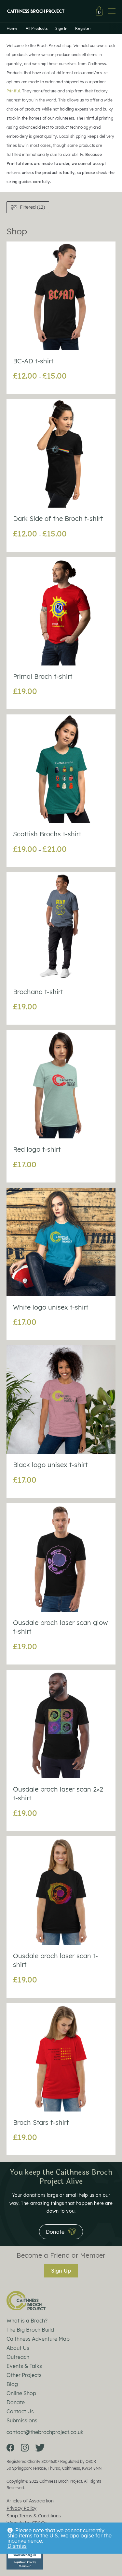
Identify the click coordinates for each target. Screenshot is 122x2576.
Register (83, 28)
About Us (18, 2348)
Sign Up (61, 2271)
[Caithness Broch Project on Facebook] (10, 2448)
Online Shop (21, 2393)
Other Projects (24, 2375)
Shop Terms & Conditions (34, 2516)
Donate (16, 2402)
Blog (12, 2384)
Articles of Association (30, 2501)
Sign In (61, 28)
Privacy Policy (21, 2508)
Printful (13, 91)
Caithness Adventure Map (38, 2339)
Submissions (22, 2420)
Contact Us (20, 2411)
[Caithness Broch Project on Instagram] (25, 2448)
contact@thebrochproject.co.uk (45, 2432)
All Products (37, 28)
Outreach (18, 2357)
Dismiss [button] (17, 2546)
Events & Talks (24, 2366)
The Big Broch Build (30, 2330)
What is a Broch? (27, 2321)
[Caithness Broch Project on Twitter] (40, 2448)
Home (12, 28)
